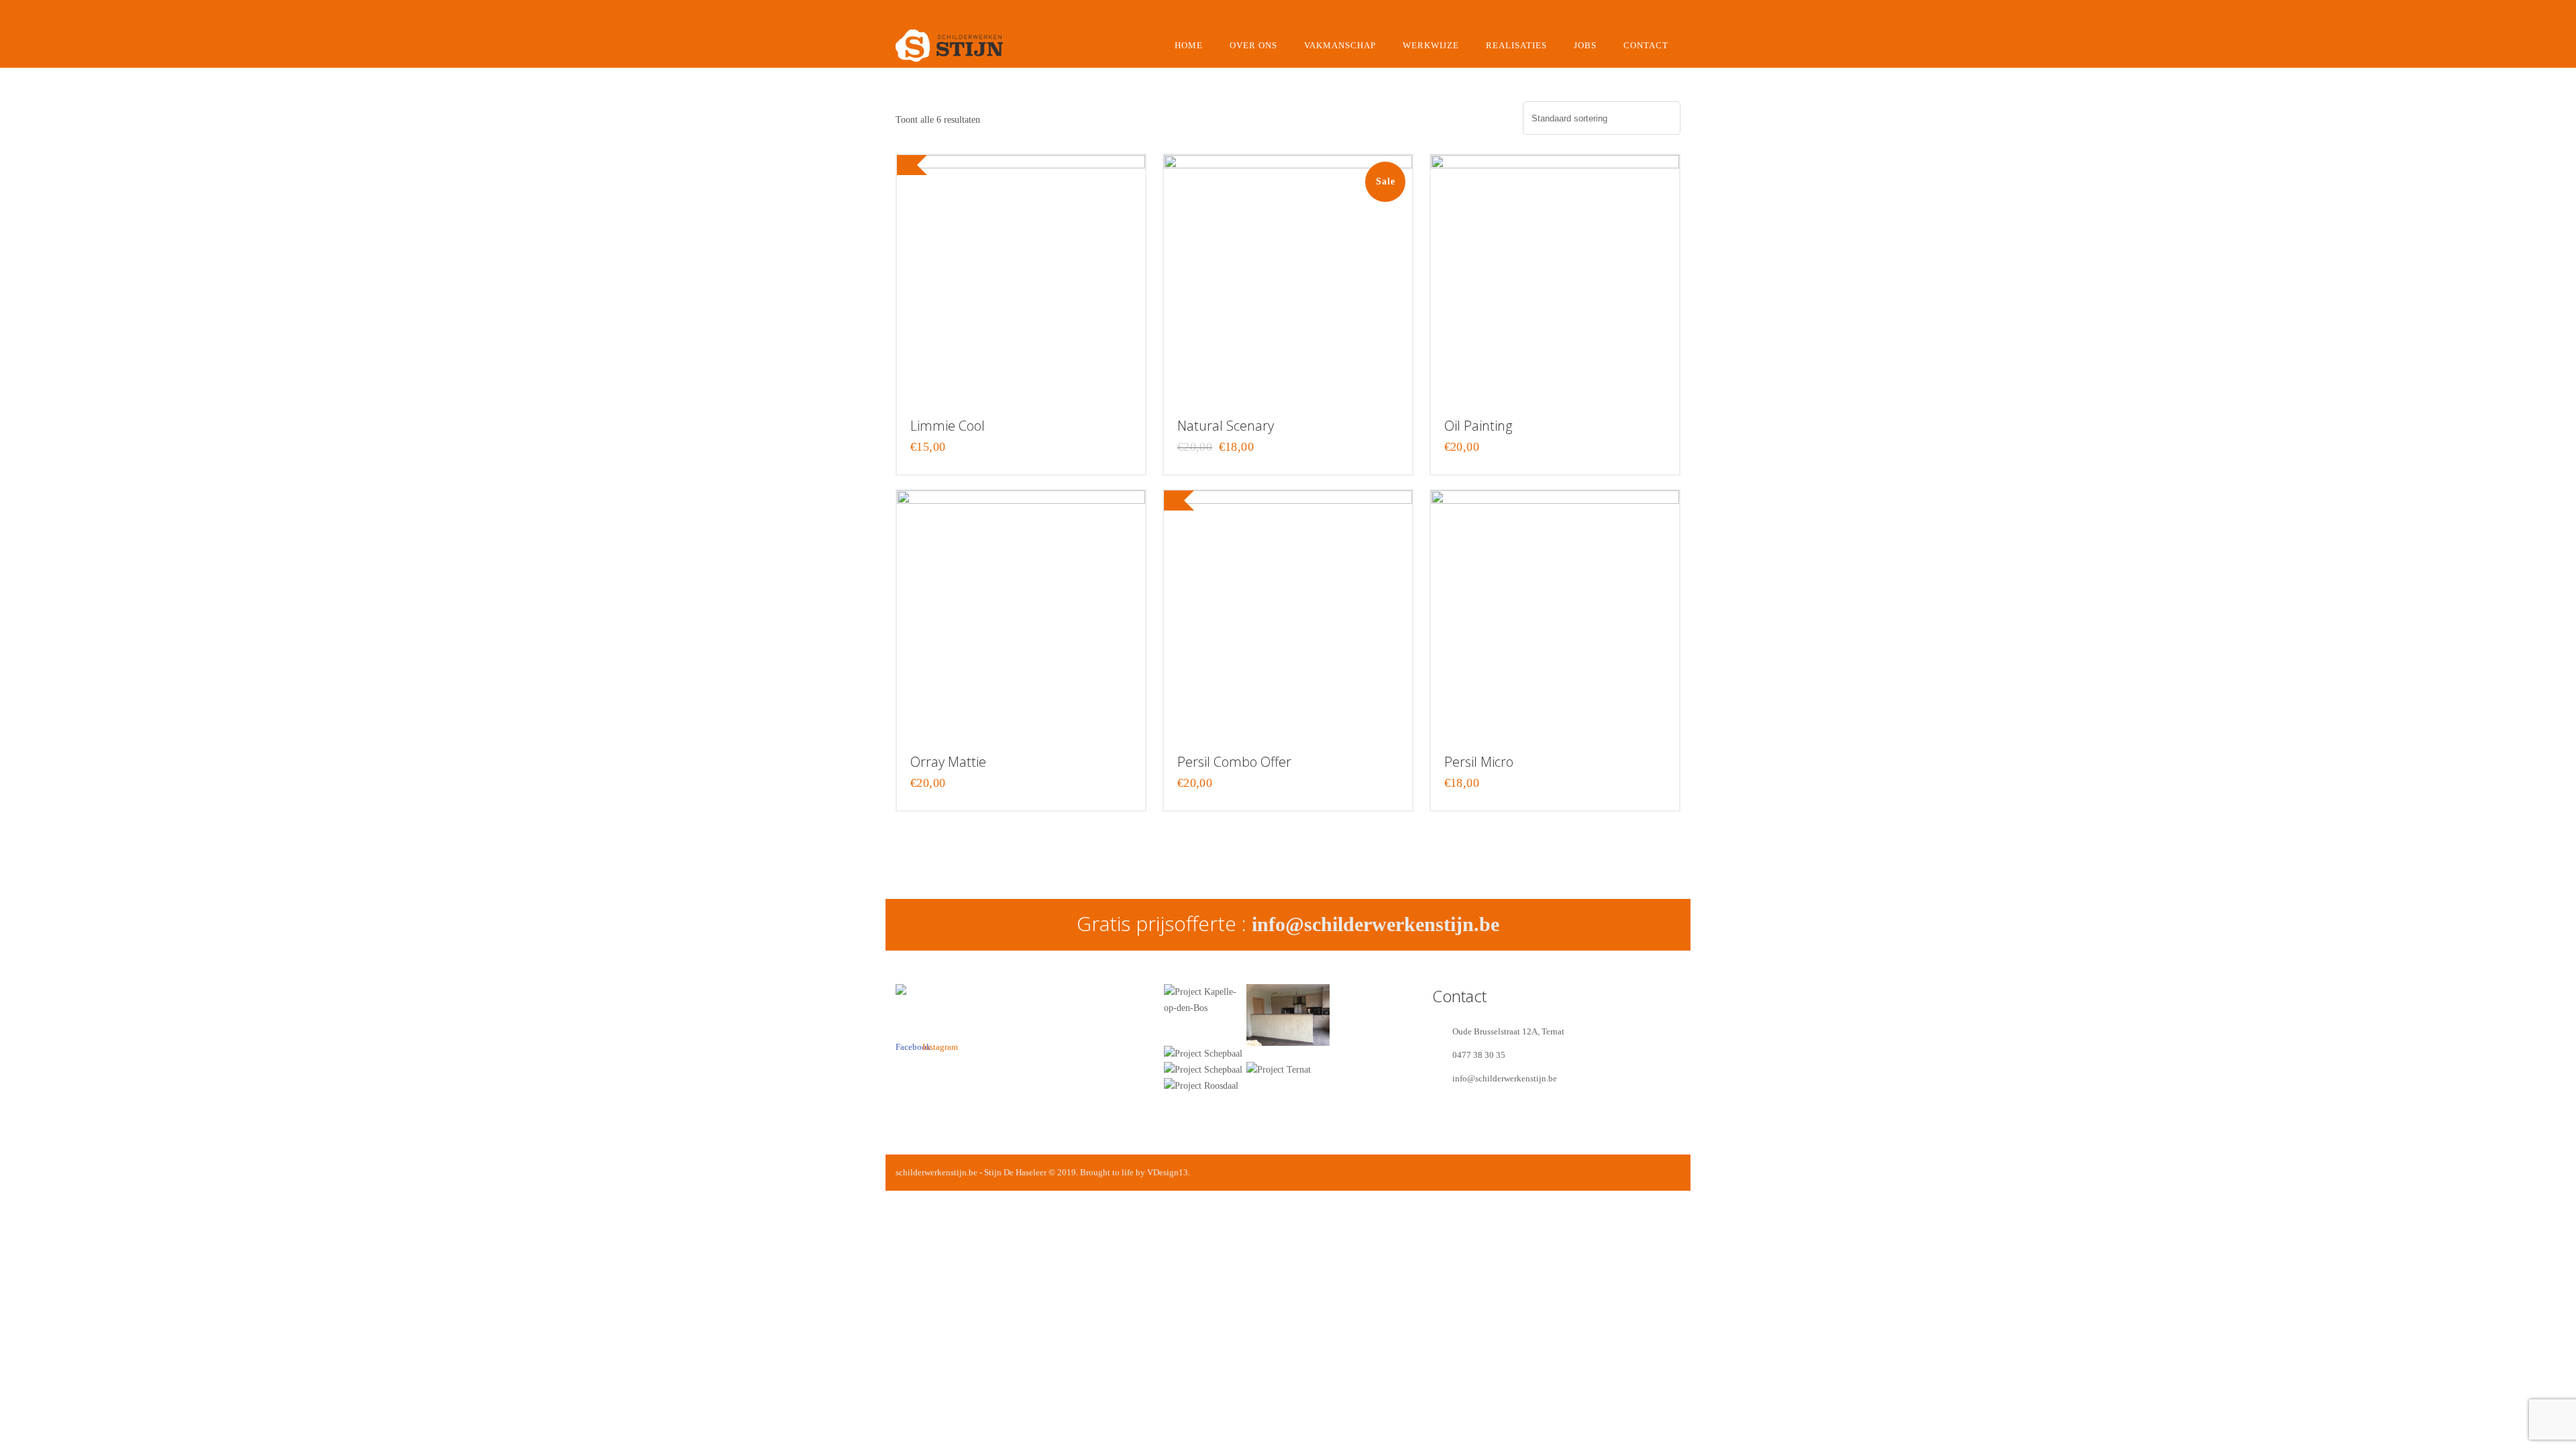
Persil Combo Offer (1234, 762)
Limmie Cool (948, 426)
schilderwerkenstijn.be (936, 1172)
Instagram (932, 1025)
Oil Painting (1478, 426)
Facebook (906, 1025)
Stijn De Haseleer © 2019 (1030, 1172)
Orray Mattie (948, 762)
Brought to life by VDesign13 (1134, 1172)
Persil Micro (1479, 762)
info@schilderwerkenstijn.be (1376, 924)
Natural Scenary (1226, 426)
